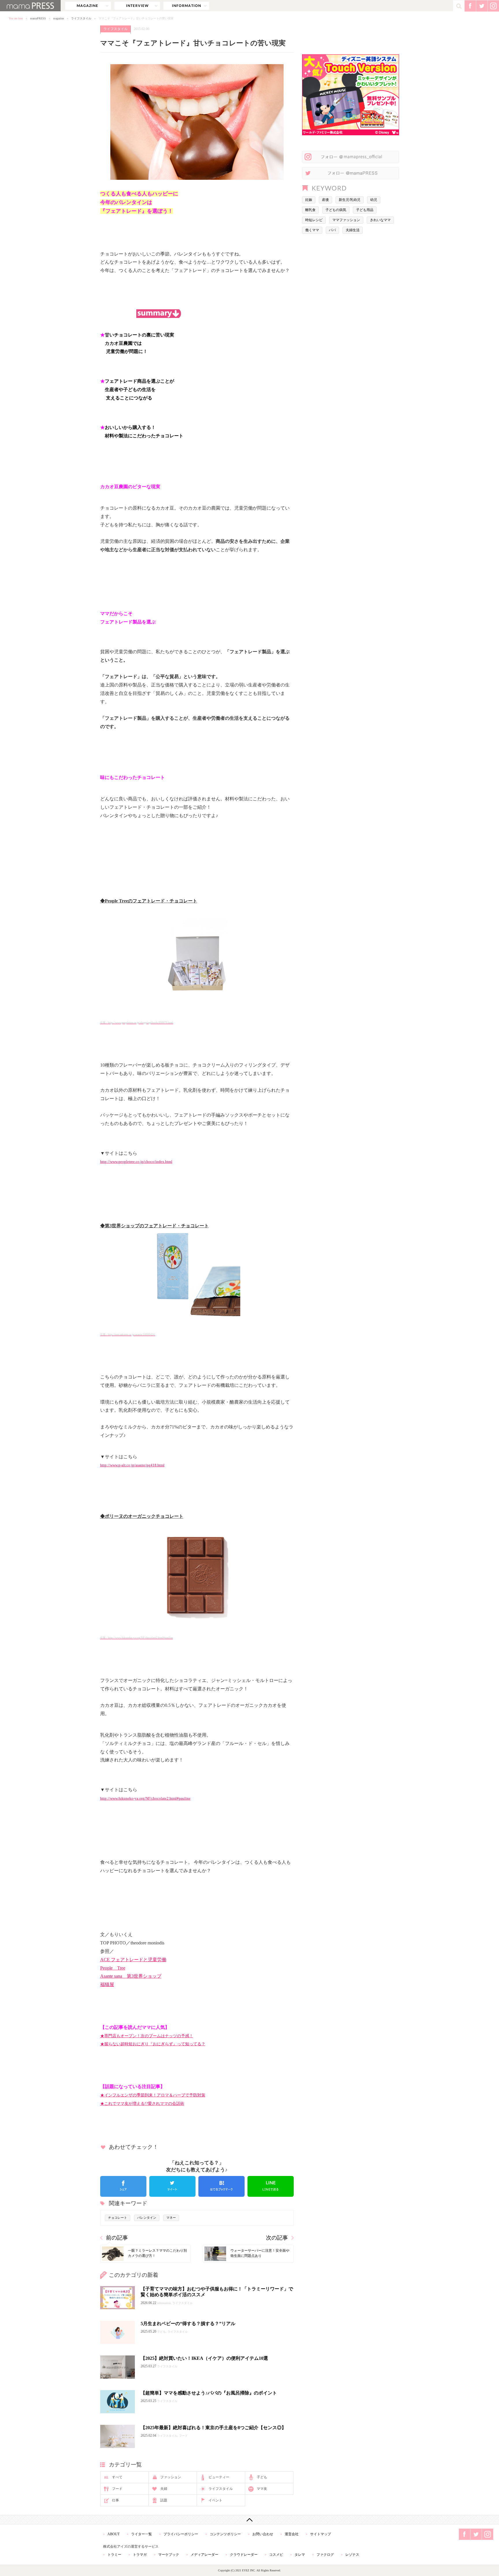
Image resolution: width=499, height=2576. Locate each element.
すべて (117, 2477)
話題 (164, 2500)
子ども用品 (365, 210)
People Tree (113, 1968)
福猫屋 (107, 1984)
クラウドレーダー (244, 2555)
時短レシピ (314, 220)
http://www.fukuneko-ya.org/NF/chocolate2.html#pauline (145, 1798)
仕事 (116, 2500)
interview (137, 6)
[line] (271, 2186)
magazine (88, 6)
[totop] (249, 2520)
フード (117, 2489)
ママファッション (346, 220)
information (186, 6)
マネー (171, 2218)
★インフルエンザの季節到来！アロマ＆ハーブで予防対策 (153, 2095)
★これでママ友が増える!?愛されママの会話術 (142, 2103)
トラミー (114, 2555)
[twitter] (172, 2186)
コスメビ (276, 2555)
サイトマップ (321, 2534)
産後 (325, 200)
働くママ (312, 230)
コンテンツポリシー (225, 2534)
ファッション (171, 2477)
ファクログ (325, 2555)
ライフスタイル (81, 18)
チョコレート (118, 2218)
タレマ (300, 2555)
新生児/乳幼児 (350, 200)
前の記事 (117, 2238)
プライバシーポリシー (181, 2534)
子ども (262, 2477)
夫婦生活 (353, 230)
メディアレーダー (204, 2555)
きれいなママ (380, 220)
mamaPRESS (38, 18)
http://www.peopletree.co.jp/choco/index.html (136, 1162)
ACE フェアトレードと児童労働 (133, 1960)
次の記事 (277, 2238)
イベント (215, 2500)
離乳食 (310, 210)
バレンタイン (147, 2218)
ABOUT (113, 2534)
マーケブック (169, 2555)
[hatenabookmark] (221, 2186)
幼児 (374, 200)
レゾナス (352, 2555)
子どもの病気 (336, 210)
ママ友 (262, 2489)
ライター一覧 (141, 2534)
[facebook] (123, 2186)
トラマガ (140, 2555)
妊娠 (309, 200)
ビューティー (219, 2477)
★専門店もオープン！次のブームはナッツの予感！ (147, 2036)
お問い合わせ (263, 2534)
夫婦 (164, 2489)
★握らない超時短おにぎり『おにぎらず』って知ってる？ (153, 2044)
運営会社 (292, 2534)
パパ (332, 230)
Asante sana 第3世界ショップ (131, 1976)
